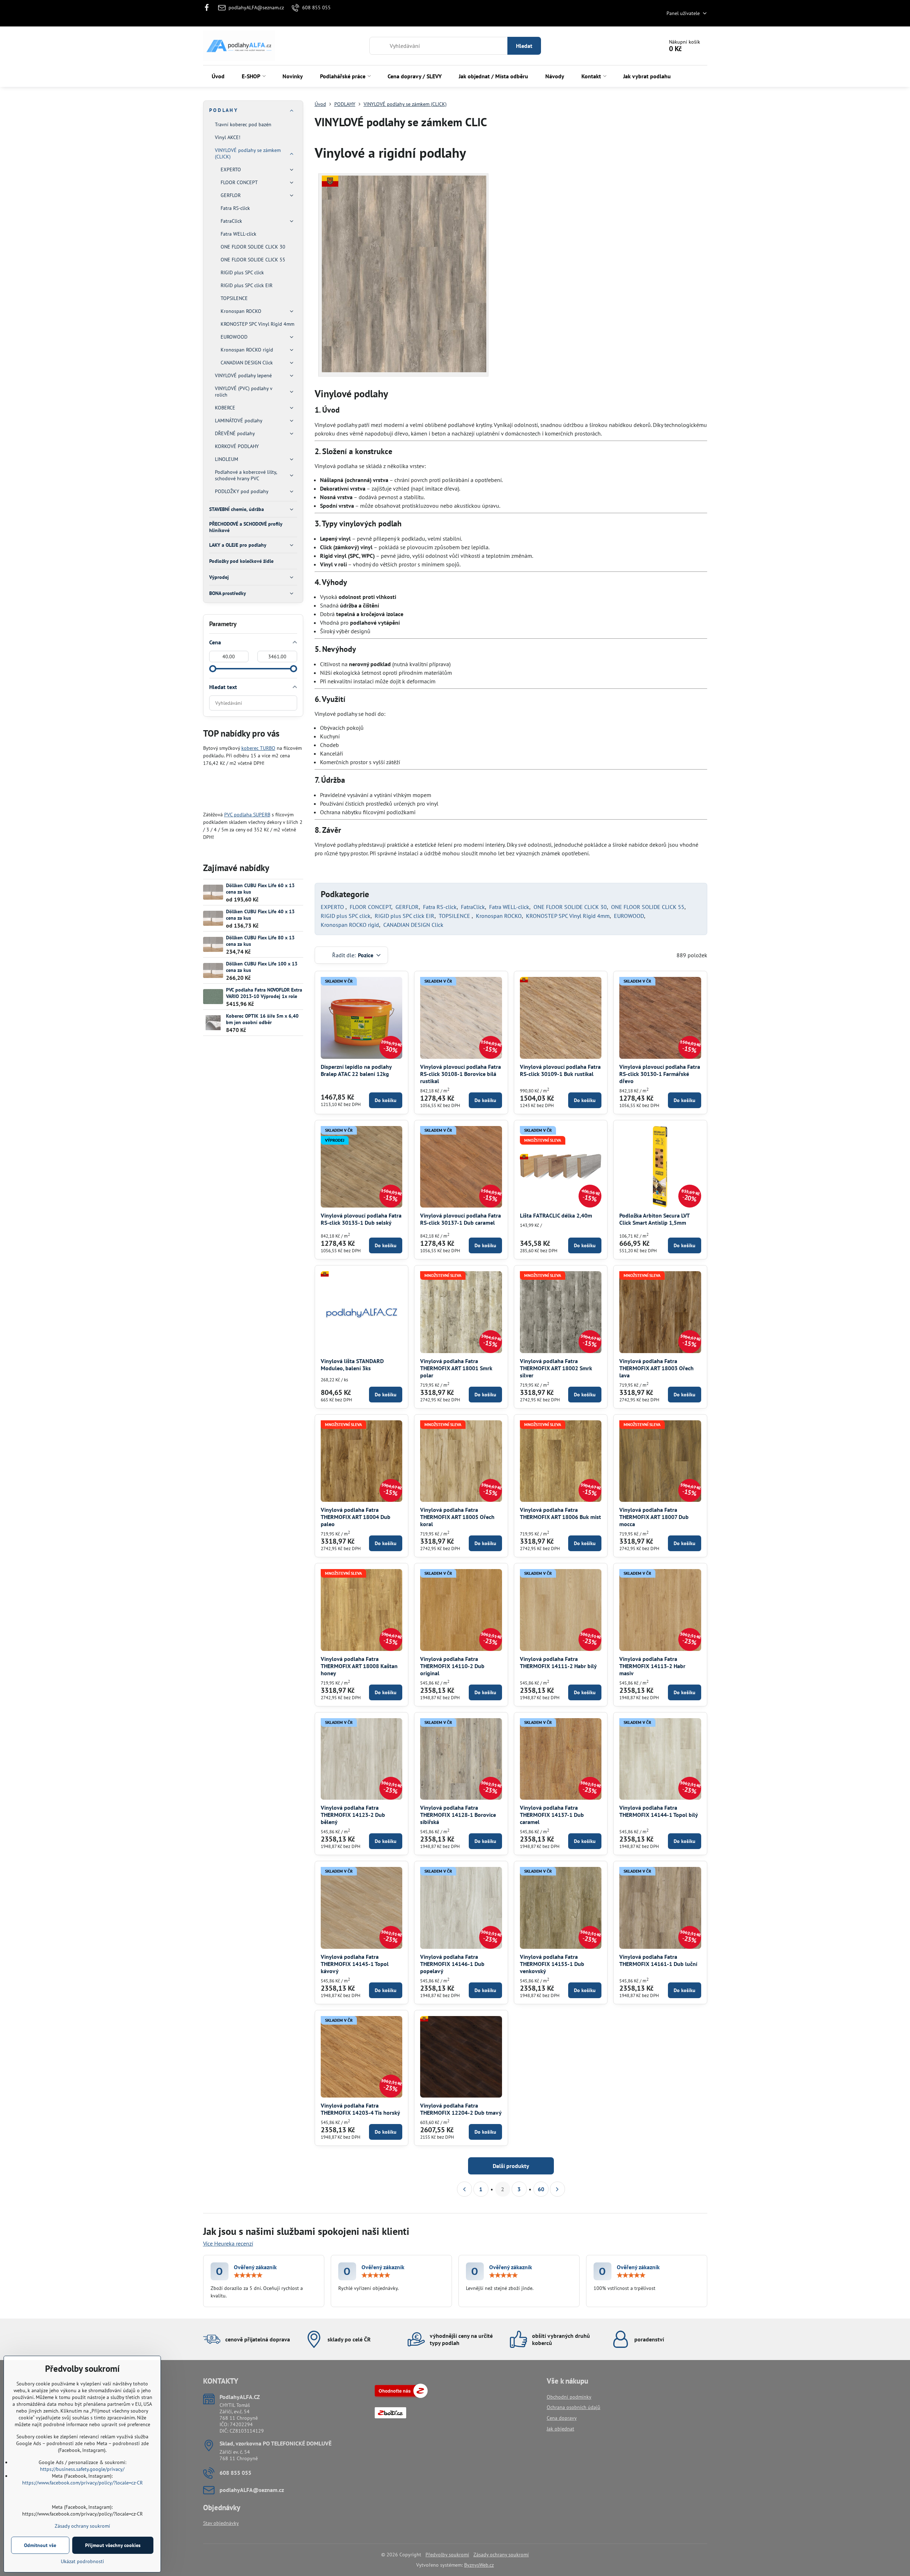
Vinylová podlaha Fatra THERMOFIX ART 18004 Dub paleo (356, 1517)
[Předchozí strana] (464, 2189)
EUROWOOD (629, 916)
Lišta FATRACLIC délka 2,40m (556, 1215)
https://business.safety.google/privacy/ (82, 2469)
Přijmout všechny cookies (113, 2545)
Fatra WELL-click (509, 907)
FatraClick (473, 907)
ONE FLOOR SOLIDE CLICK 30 (570, 907)
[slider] (213, 669)
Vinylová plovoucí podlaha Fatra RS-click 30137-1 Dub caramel (461, 1219)
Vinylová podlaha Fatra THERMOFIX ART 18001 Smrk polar (456, 1368)
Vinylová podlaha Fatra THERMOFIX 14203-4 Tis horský (360, 2109)
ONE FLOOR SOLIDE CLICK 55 (648, 907)
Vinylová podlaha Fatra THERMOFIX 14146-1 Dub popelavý (452, 1964)
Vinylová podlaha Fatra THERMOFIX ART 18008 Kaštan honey (359, 1666)
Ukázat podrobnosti (82, 2561)
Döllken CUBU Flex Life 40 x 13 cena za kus (260, 915)
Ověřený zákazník (255, 2267)
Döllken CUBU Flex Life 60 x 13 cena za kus (260, 889)
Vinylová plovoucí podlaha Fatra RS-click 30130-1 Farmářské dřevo (660, 1074)
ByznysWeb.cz (479, 2565)
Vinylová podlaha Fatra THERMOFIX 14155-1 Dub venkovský (552, 1964)
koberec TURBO (258, 748)
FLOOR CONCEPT (370, 907)
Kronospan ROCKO (499, 916)
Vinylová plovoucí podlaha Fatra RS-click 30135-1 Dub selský (361, 1219)
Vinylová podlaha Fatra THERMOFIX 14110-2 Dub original (452, 1666)
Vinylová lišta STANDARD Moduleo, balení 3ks (352, 1365)
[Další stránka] (557, 2189)
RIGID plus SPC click (346, 916)
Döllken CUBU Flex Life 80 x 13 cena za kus (260, 941)
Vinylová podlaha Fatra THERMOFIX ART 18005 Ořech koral (457, 1517)
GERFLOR (407, 907)
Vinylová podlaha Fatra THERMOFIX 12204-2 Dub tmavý (461, 2109)
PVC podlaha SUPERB (247, 815)
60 (541, 2189)
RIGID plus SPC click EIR (405, 916)
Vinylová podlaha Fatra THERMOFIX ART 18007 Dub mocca (654, 1517)
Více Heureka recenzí (228, 2243)
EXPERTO (333, 907)
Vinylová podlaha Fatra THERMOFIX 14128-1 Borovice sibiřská (458, 1815)
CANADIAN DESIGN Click (413, 925)
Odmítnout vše (40, 2545)
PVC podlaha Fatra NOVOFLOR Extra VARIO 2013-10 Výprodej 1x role (264, 993)
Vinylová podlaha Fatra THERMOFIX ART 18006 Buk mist (560, 1513)
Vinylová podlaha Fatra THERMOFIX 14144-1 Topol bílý (659, 1811)
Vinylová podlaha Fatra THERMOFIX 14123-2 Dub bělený (353, 1815)
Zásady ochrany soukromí (501, 2555)
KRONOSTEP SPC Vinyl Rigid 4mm (568, 916)
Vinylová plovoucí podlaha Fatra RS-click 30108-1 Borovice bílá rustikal (461, 1074)
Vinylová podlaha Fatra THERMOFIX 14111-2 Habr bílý (558, 1662)
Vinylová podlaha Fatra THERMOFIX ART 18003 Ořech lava (656, 1368)
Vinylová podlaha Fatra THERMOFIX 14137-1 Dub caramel (552, 1815)
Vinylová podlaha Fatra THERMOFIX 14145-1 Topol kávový (355, 1964)
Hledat (524, 46)
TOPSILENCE (455, 916)
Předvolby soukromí (447, 2555)
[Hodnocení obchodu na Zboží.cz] (401, 2396)
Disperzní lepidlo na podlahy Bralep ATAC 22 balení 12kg (356, 1070)
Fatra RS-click (440, 907)
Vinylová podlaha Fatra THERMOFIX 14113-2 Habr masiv (652, 1666)
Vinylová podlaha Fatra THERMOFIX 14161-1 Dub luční (658, 1960)
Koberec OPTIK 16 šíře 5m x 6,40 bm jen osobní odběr (262, 1019)
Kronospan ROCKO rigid (350, 925)
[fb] (209, 8)
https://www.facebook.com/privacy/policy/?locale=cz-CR (82, 2483)
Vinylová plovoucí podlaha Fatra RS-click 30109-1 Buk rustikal (560, 1070)
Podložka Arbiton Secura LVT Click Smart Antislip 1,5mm (654, 1219)
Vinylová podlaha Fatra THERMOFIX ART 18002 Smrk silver (556, 1368)
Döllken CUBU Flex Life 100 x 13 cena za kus (262, 967)
